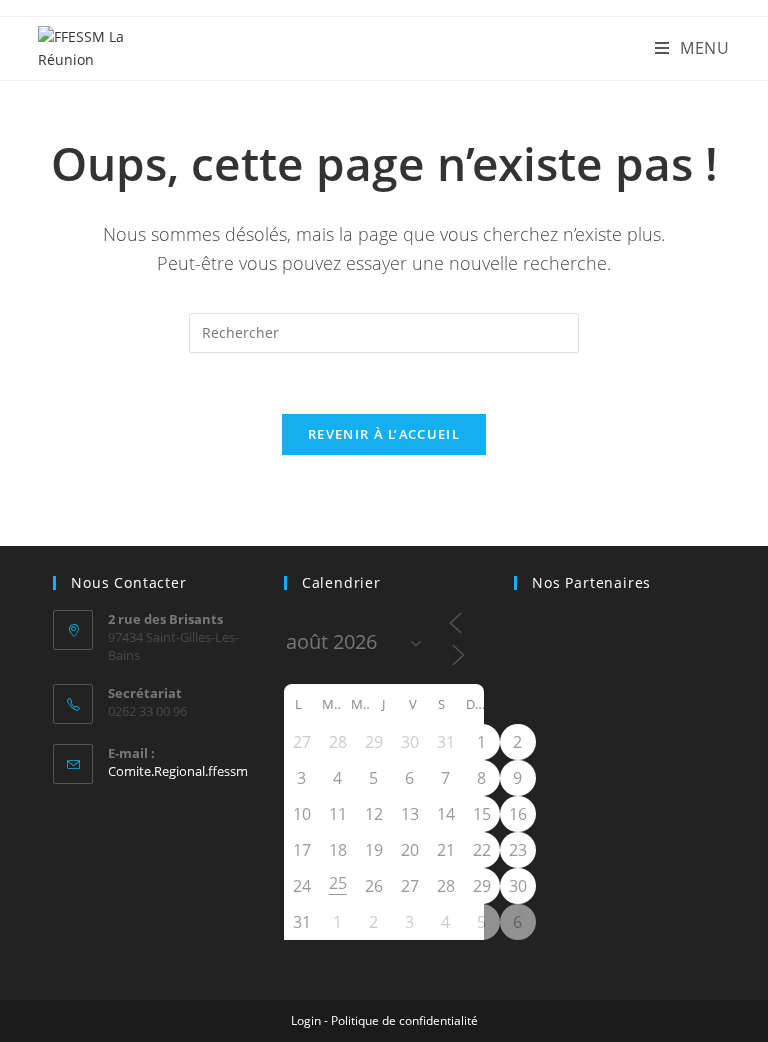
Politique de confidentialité (404, 1020)
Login (306, 1020)
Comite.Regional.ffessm (178, 771)
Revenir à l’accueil (384, 434)
